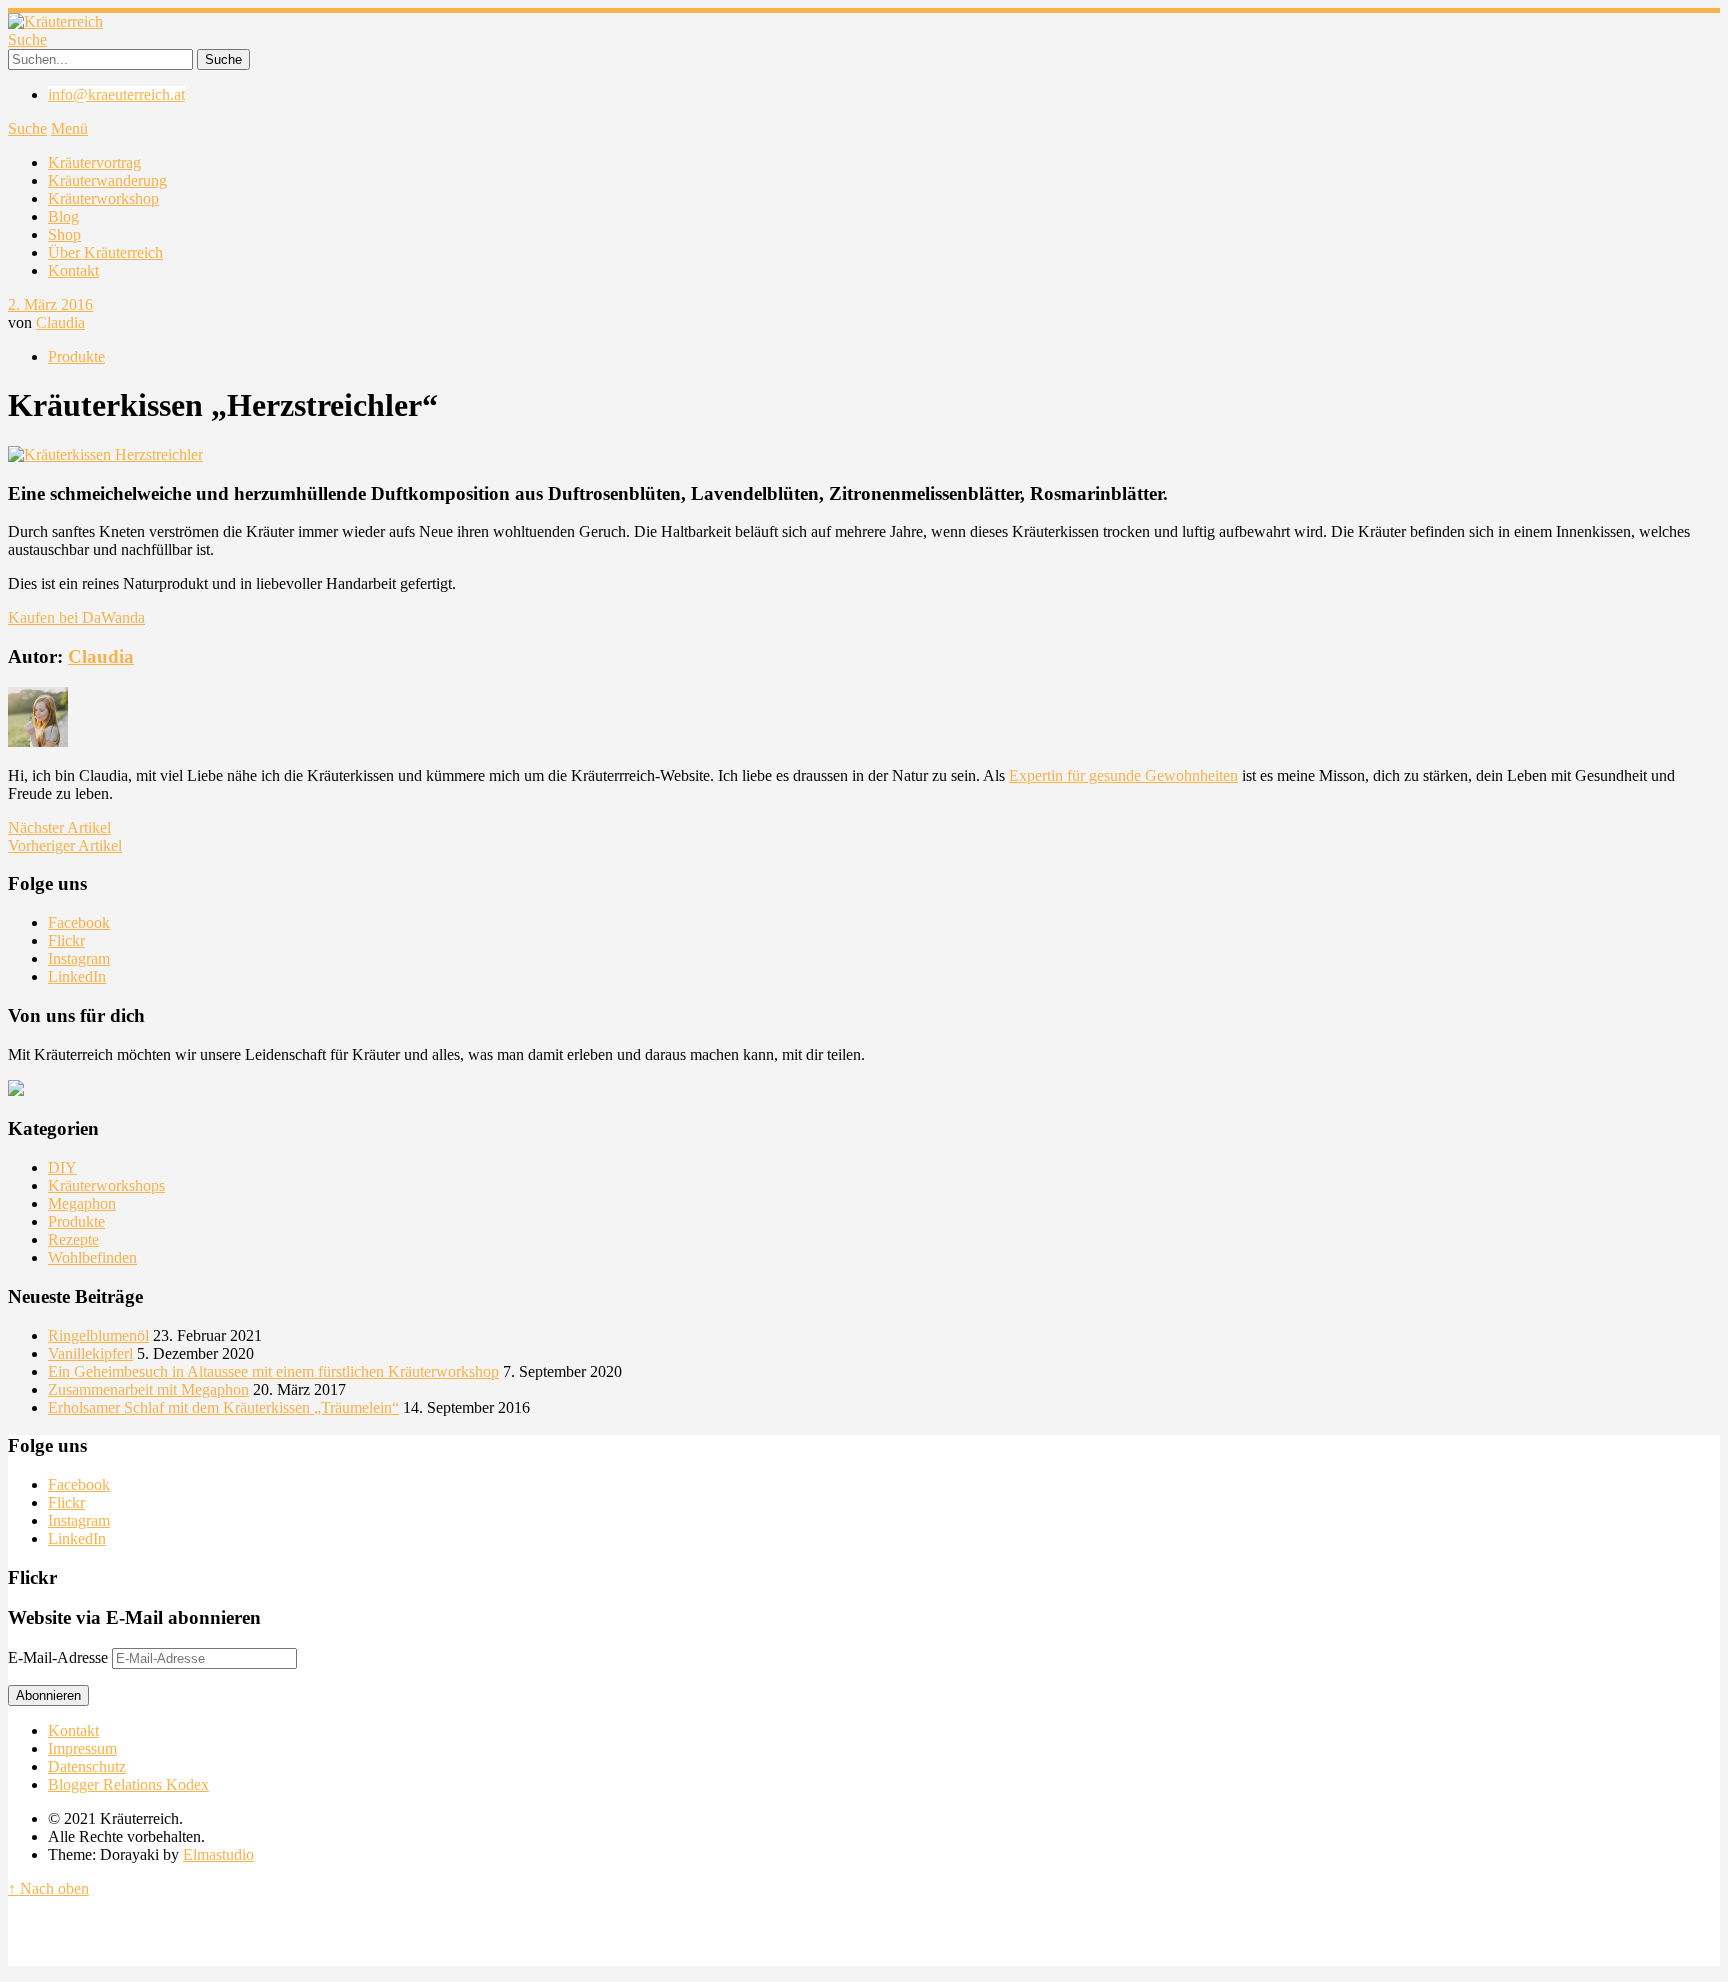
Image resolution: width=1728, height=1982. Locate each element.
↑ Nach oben (48, 1888)
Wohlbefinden (92, 1257)
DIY (62, 1167)
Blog (63, 216)
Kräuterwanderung (107, 180)
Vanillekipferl (90, 1353)
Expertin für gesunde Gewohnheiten (1123, 775)
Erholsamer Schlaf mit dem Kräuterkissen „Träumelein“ (223, 1407)
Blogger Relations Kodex (128, 1784)
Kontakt (73, 270)
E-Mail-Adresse (60, 1657)
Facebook (79, 922)
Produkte (76, 356)
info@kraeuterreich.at (116, 94)
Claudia (60, 322)
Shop (64, 234)
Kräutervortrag (94, 162)
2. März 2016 (50, 304)
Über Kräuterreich (105, 252)
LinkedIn (77, 976)
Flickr (66, 940)
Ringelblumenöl (98, 1335)
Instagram (79, 958)
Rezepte (73, 1239)
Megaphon (82, 1203)
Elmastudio (218, 1854)
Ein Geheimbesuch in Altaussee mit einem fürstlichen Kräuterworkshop (273, 1371)
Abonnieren (48, 1695)
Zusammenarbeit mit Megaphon (148, 1389)
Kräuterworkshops (106, 1185)
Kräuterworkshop (103, 198)
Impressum (82, 1748)
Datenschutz (87, 1766)
